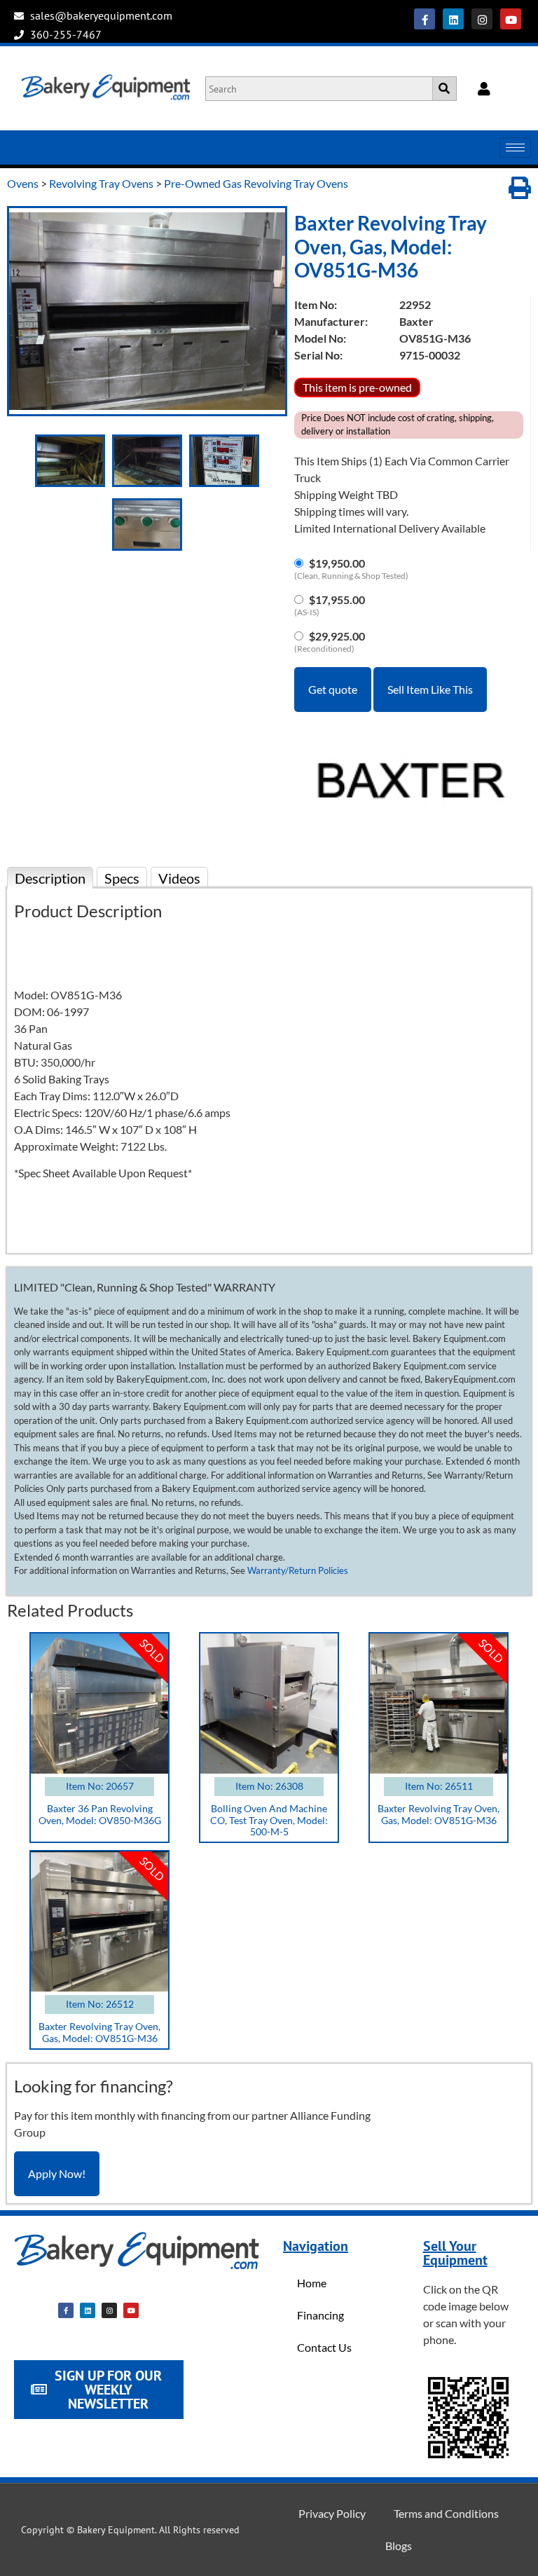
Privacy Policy (332, 2513)
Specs (122, 878)
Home (312, 2283)
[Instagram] (482, 19)
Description (50, 878)
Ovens (23, 183)
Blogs (399, 2546)
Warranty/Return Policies (298, 1570)
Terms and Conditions (446, 2513)
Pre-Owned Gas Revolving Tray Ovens (256, 183)
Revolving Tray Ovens (101, 183)
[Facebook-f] (425, 19)
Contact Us (324, 2347)
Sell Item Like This (430, 689)
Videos (179, 878)
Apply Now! (57, 2173)
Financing (320, 2315)
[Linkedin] (453, 19)
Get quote (333, 689)
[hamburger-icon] (515, 148)
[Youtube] (511, 19)
